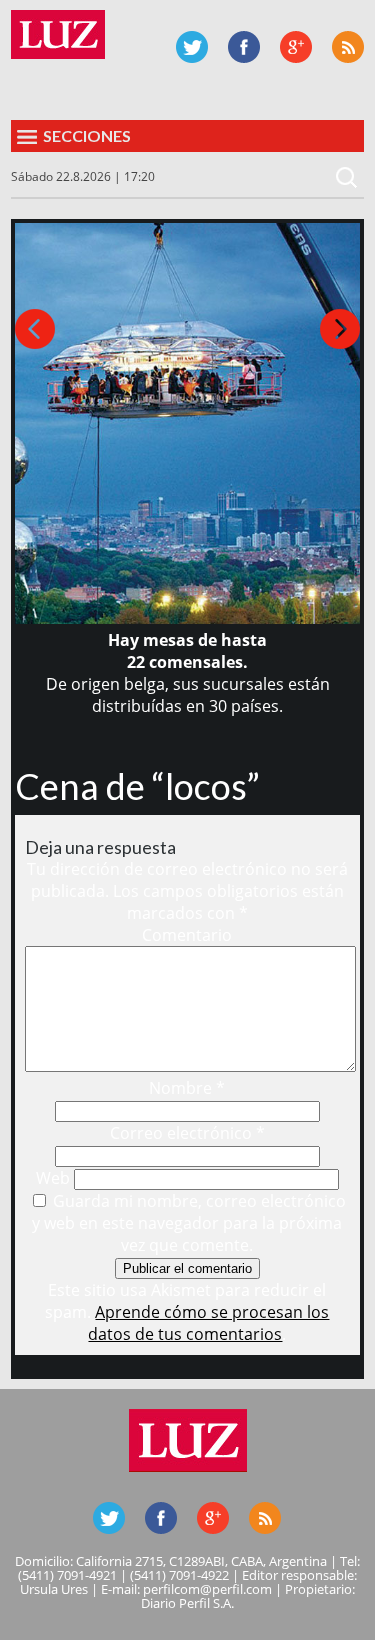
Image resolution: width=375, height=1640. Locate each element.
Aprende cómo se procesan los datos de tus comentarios (208, 1323)
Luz (58, 34)
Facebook (244, 47)
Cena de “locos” (137, 786)
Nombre (187, 1088)
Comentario (187, 935)
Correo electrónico (187, 1133)
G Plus (296, 47)
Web (53, 1178)
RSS (348, 47)
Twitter (192, 47)
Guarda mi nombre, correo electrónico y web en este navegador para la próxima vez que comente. (189, 1223)
